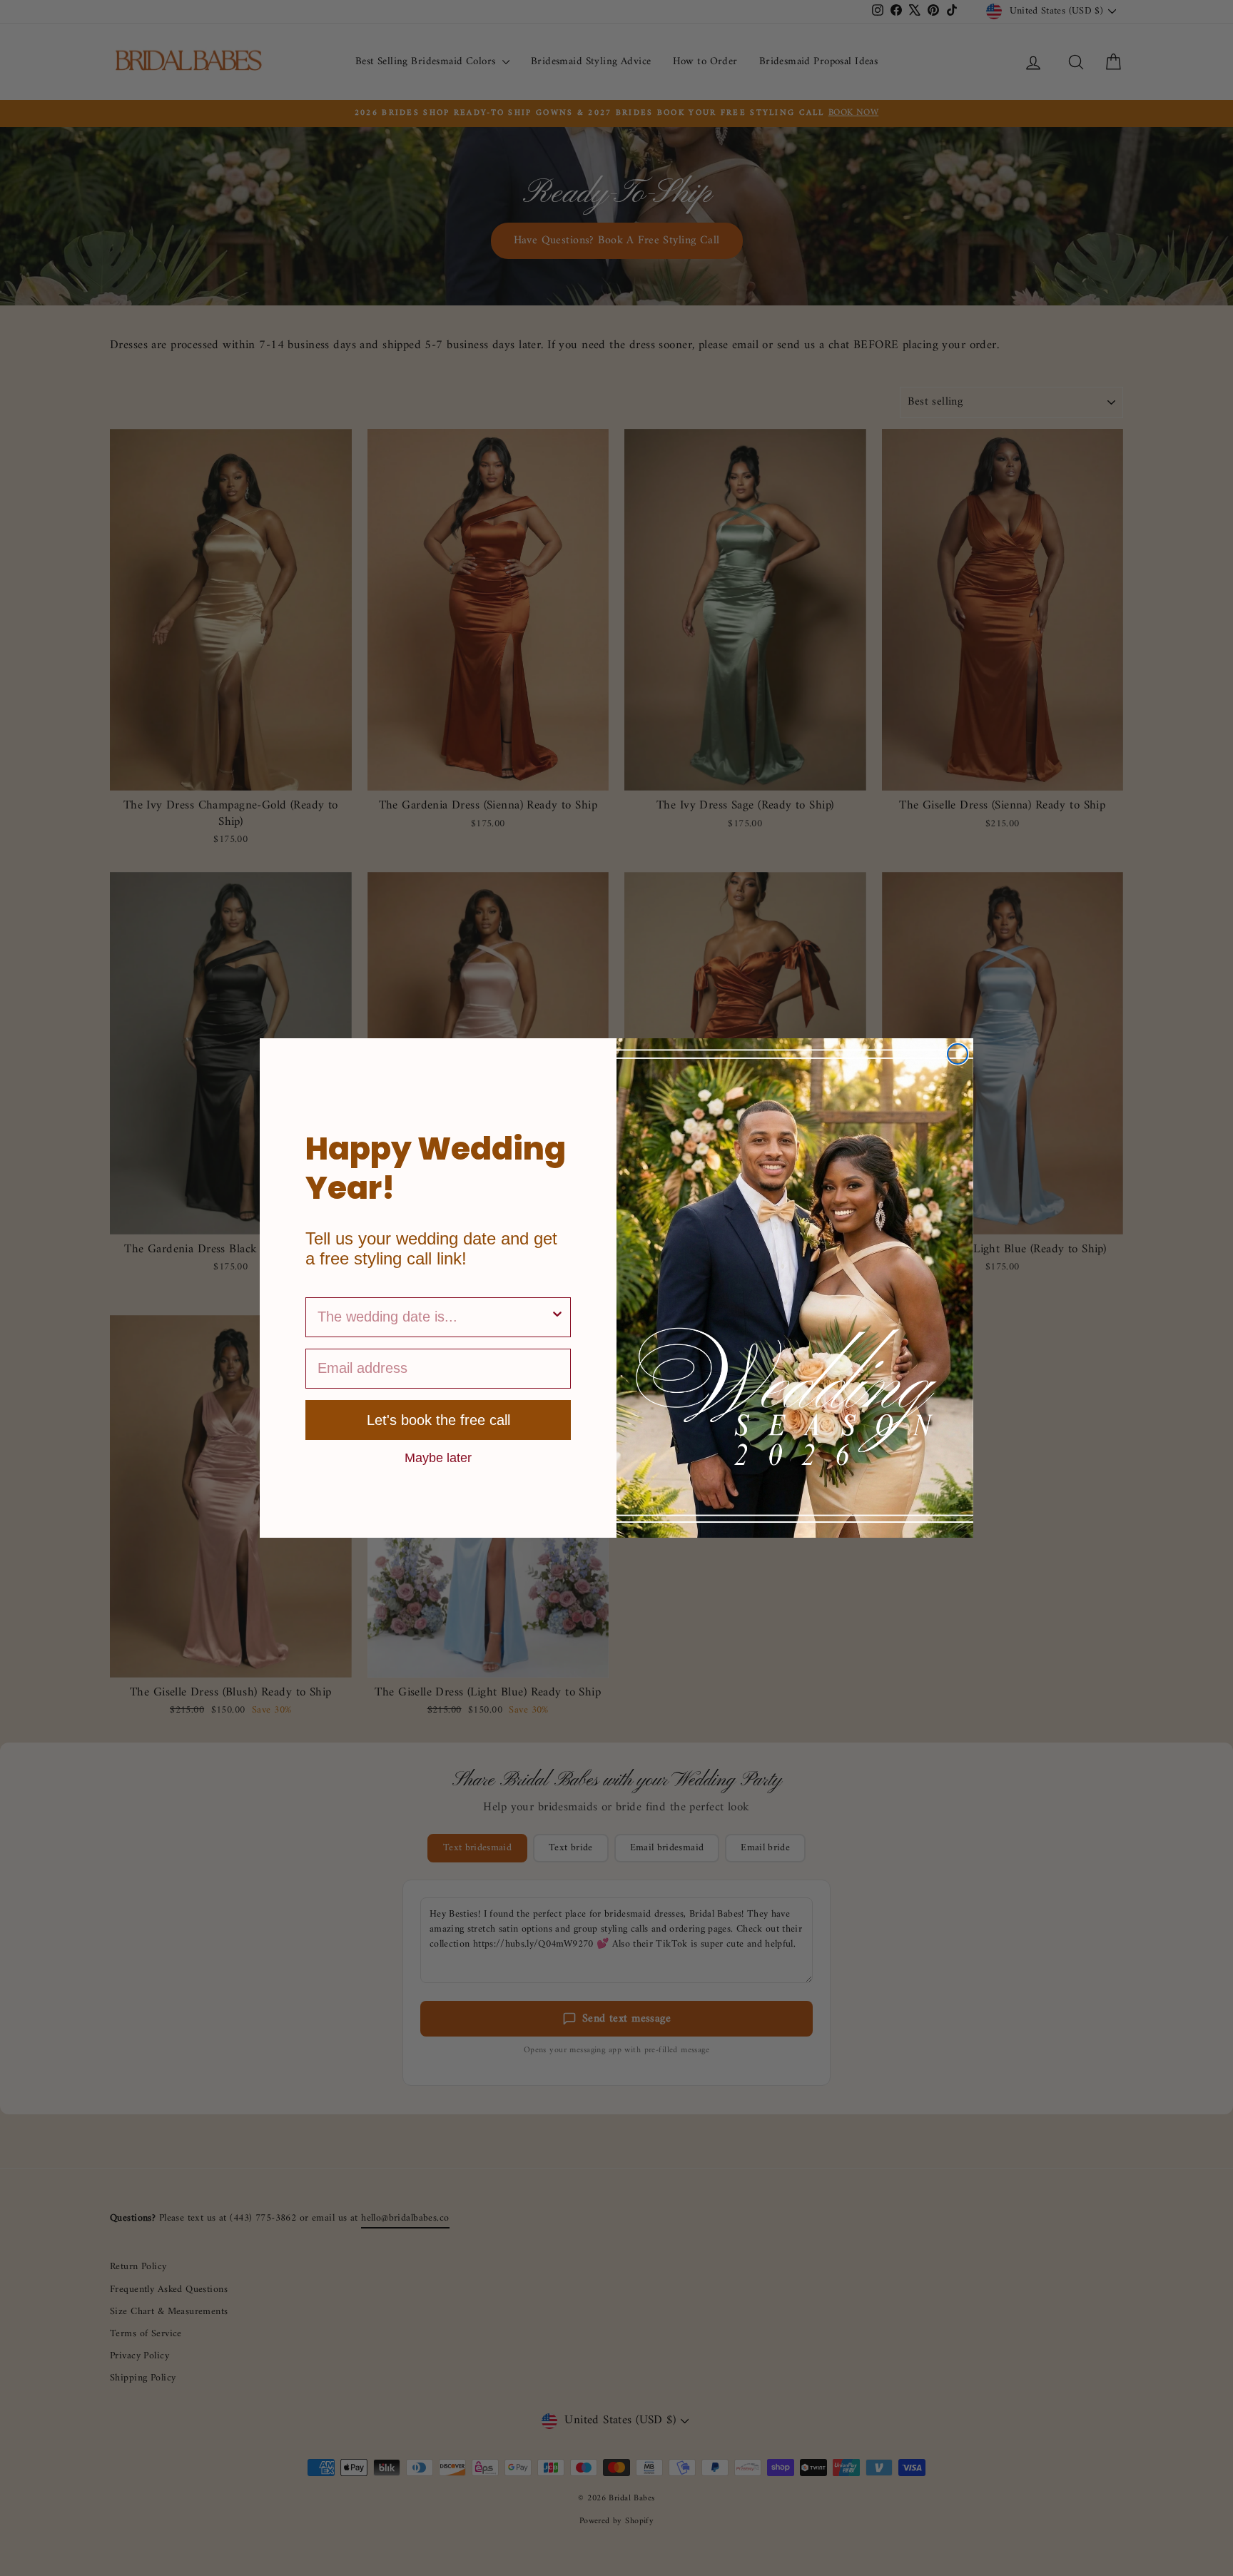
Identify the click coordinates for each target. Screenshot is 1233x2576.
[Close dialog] (958, 1054)
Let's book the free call (438, 1420)
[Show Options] (557, 1317)
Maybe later (438, 1457)
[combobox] (434, 1317)
